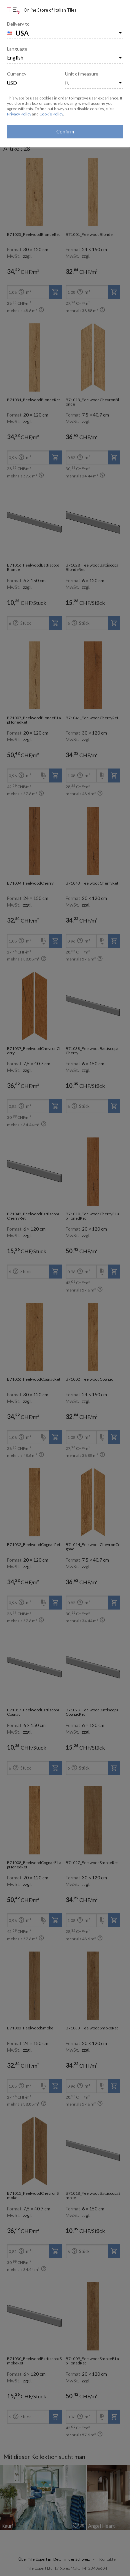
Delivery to (18, 24)
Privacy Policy (19, 114)
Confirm (65, 131)
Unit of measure (82, 74)
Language (17, 49)
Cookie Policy (51, 114)
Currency (17, 74)
